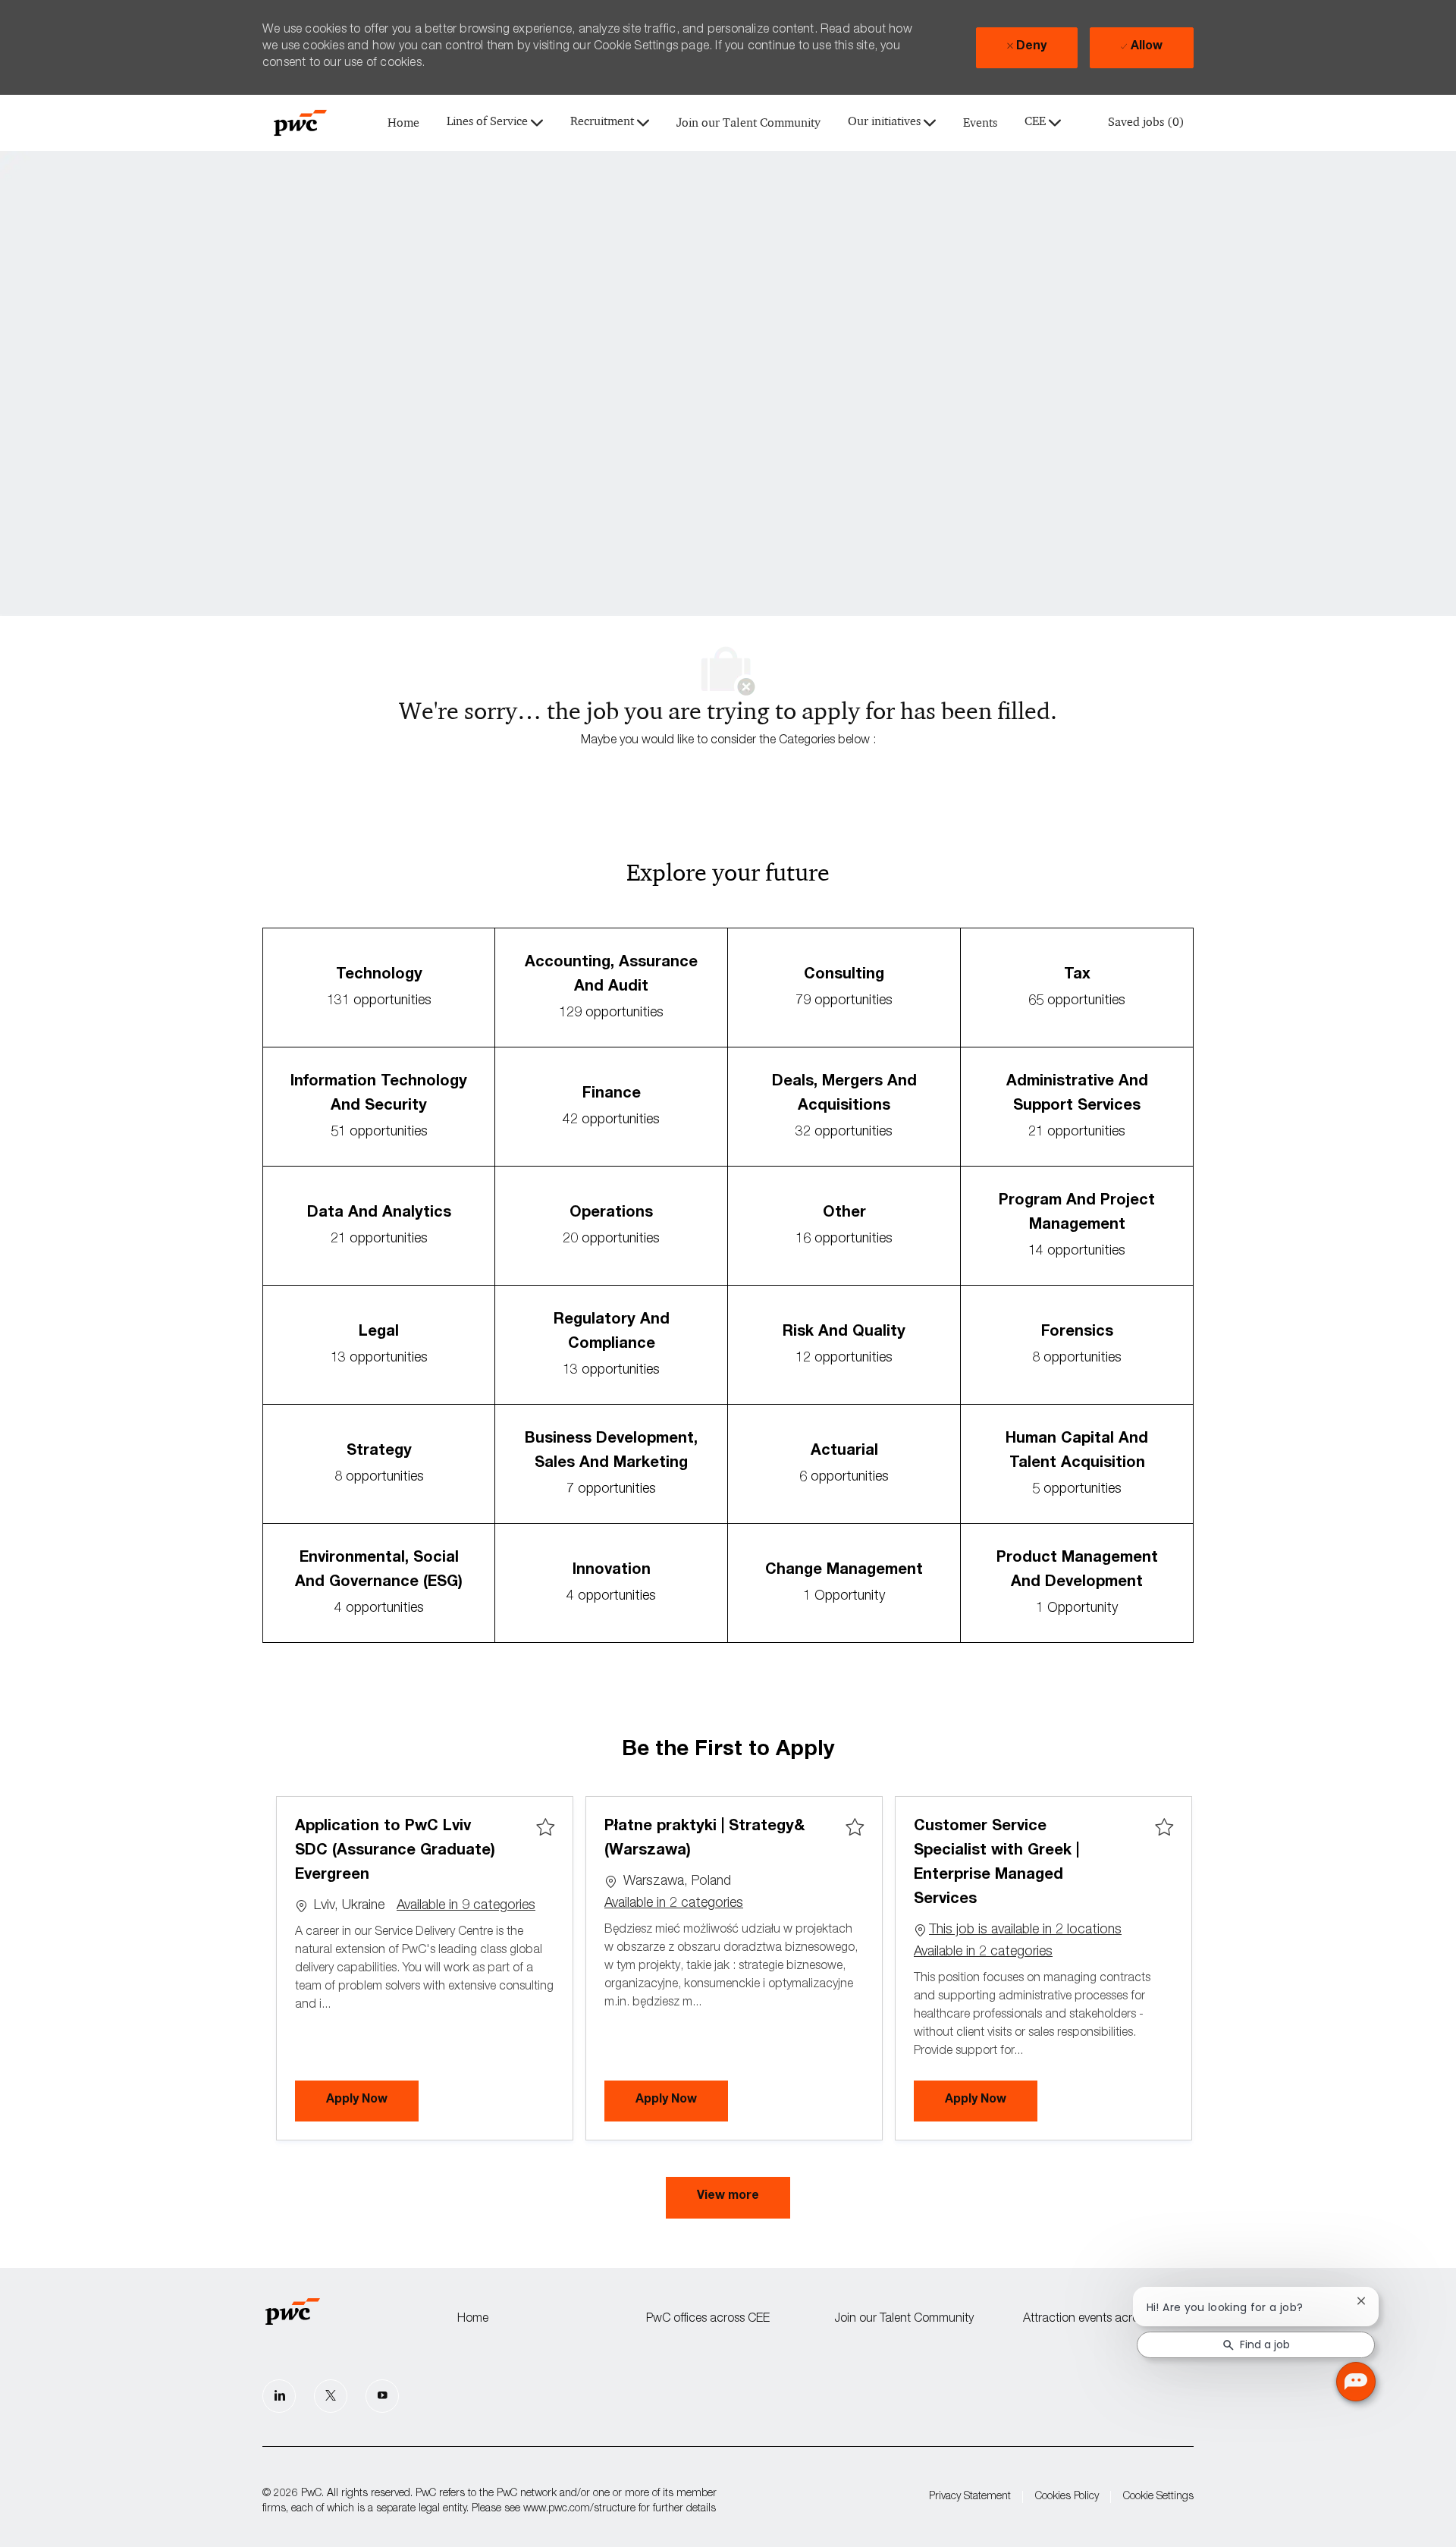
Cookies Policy (1067, 2497)
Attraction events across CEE (1099, 2319)
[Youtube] (382, 2396)
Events (980, 123)
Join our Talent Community (748, 123)
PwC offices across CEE (708, 2319)
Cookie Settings (1158, 2497)
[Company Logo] (300, 123)
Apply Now (372, 2100)
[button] (728, 2198)
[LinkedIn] (279, 2396)
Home (403, 123)
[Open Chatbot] (1356, 2382)
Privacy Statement (970, 2497)
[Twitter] (331, 2396)
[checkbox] (545, 1828)
